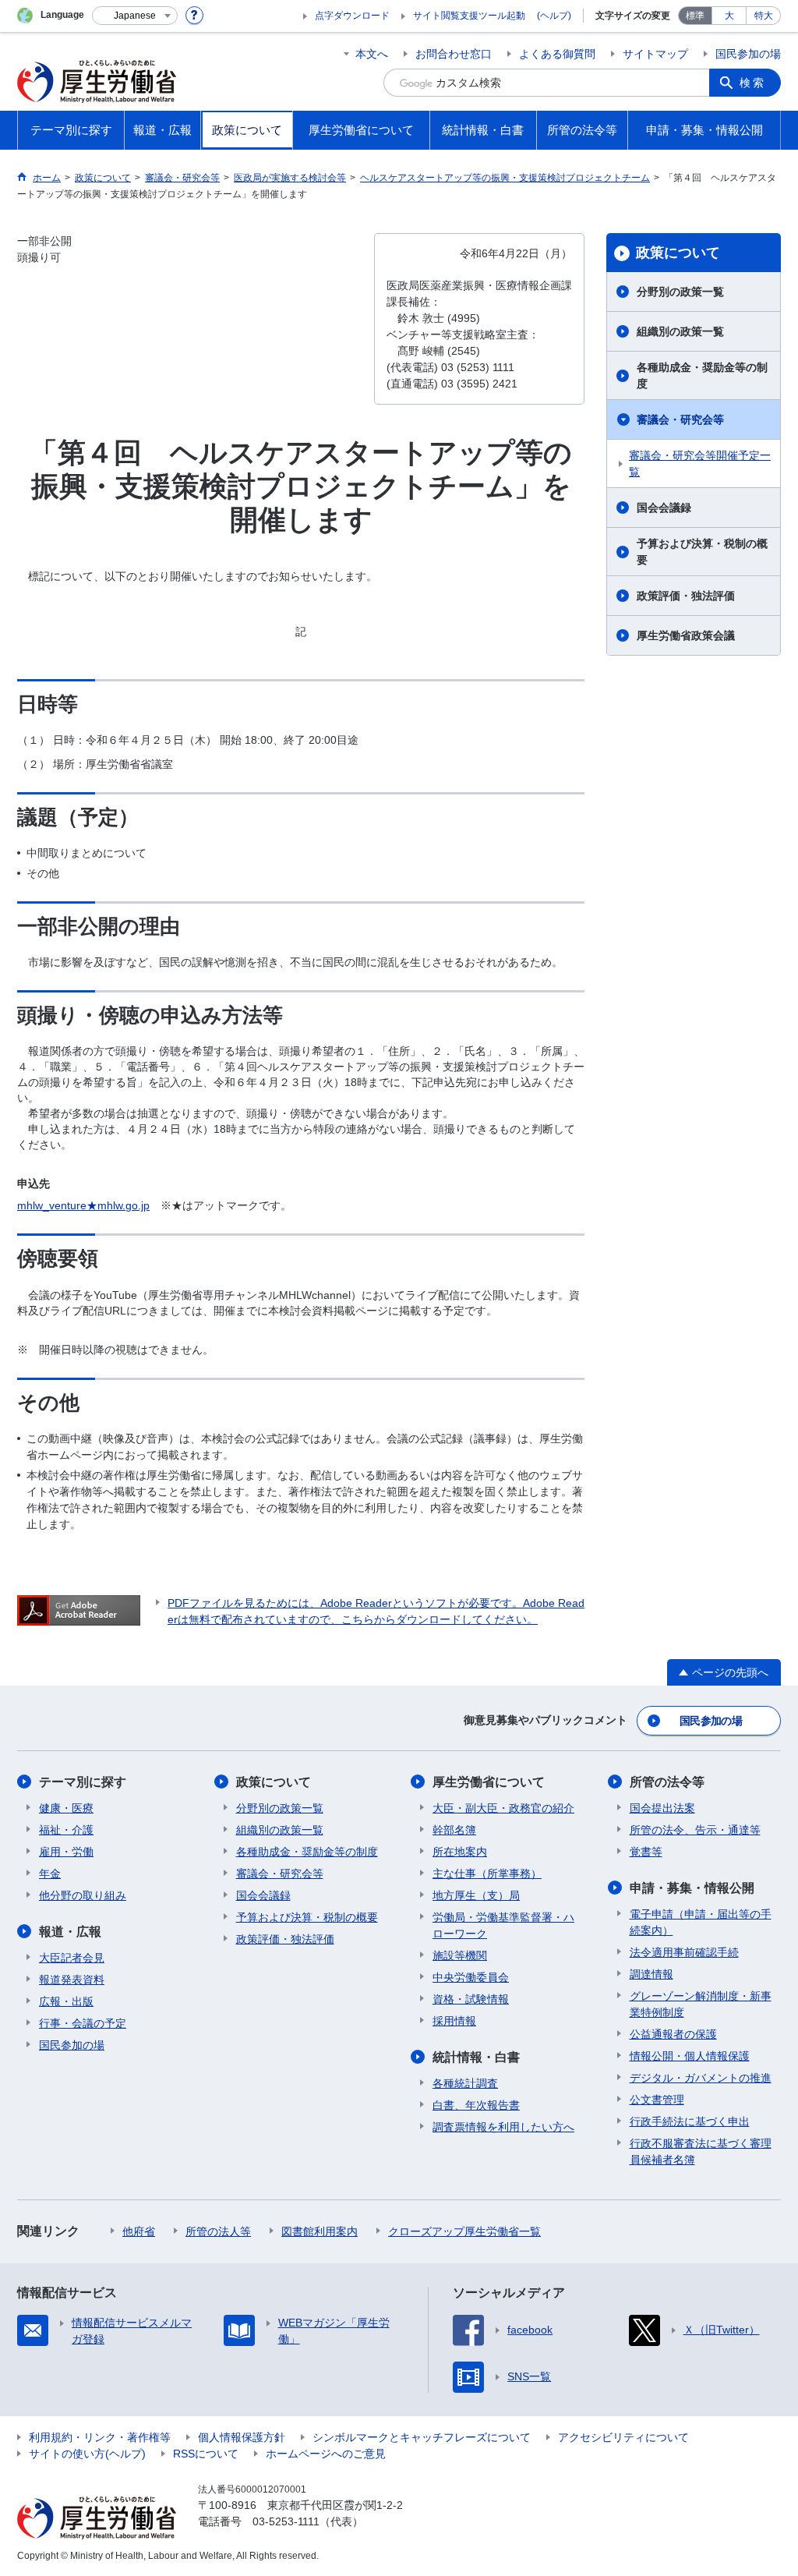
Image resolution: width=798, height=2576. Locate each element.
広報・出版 (66, 2001)
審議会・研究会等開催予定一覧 (700, 464)
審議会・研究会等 (680, 419)
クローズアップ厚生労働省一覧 (464, 2231)
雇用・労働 (66, 1852)
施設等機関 (460, 1955)
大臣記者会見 (72, 1958)
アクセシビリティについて (623, 2437)
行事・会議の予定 (83, 2023)
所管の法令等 (667, 1782)
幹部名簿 (454, 1830)
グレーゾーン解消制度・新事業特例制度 (701, 2004)
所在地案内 (460, 1852)
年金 (50, 1874)
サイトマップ (655, 54)
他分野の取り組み (83, 1895)
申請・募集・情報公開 (692, 1888)
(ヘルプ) (554, 16)
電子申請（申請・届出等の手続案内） (701, 1922)
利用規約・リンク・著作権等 (100, 2437)
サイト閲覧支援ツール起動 (469, 16)
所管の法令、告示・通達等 (695, 1830)
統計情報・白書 (476, 2057)
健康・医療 (66, 1808)
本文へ (372, 54)
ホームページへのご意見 (326, 2454)
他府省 (139, 2231)
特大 (764, 16)
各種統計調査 (465, 2083)
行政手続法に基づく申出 (690, 2121)
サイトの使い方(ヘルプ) (87, 2454)
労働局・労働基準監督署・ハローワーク (503, 1925)
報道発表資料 (72, 1980)
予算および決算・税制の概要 (702, 552)
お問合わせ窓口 (454, 54)
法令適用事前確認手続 (684, 1952)
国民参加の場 (748, 54)
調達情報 (651, 1974)
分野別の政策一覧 (680, 292)
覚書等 (646, 1852)
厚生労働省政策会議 (686, 635)
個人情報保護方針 (242, 2437)
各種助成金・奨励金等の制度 (702, 375)
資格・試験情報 (471, 1999)
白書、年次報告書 (476, 2105)
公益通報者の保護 (673, 2034)
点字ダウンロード (352, 16)
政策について (678, 253)
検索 (753, 83)
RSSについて (206, 2454)
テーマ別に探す (83, 1782)
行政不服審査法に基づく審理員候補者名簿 (701, 2151)
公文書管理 (657, 2100)
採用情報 (454, 2021)
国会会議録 (664, 508)
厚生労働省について (489, 1782)
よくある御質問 (557, 54)
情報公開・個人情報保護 (690, 2056)
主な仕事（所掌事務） (487, 1874)
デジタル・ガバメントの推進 (701, 2078)
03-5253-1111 (286, 2521)
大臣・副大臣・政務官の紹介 (503, 1808)
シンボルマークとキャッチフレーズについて (422, 2437)
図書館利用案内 (320, 2231)
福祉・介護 (66, 1830)
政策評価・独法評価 (686, 596)
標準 (695, 16)
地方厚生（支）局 (476, 1895)
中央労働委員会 (471, 1977)
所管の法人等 (218, 2231)
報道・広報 (70, 1932)
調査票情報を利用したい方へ (503, 2127)
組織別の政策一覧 (680, 331)
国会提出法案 (662, 1808)
